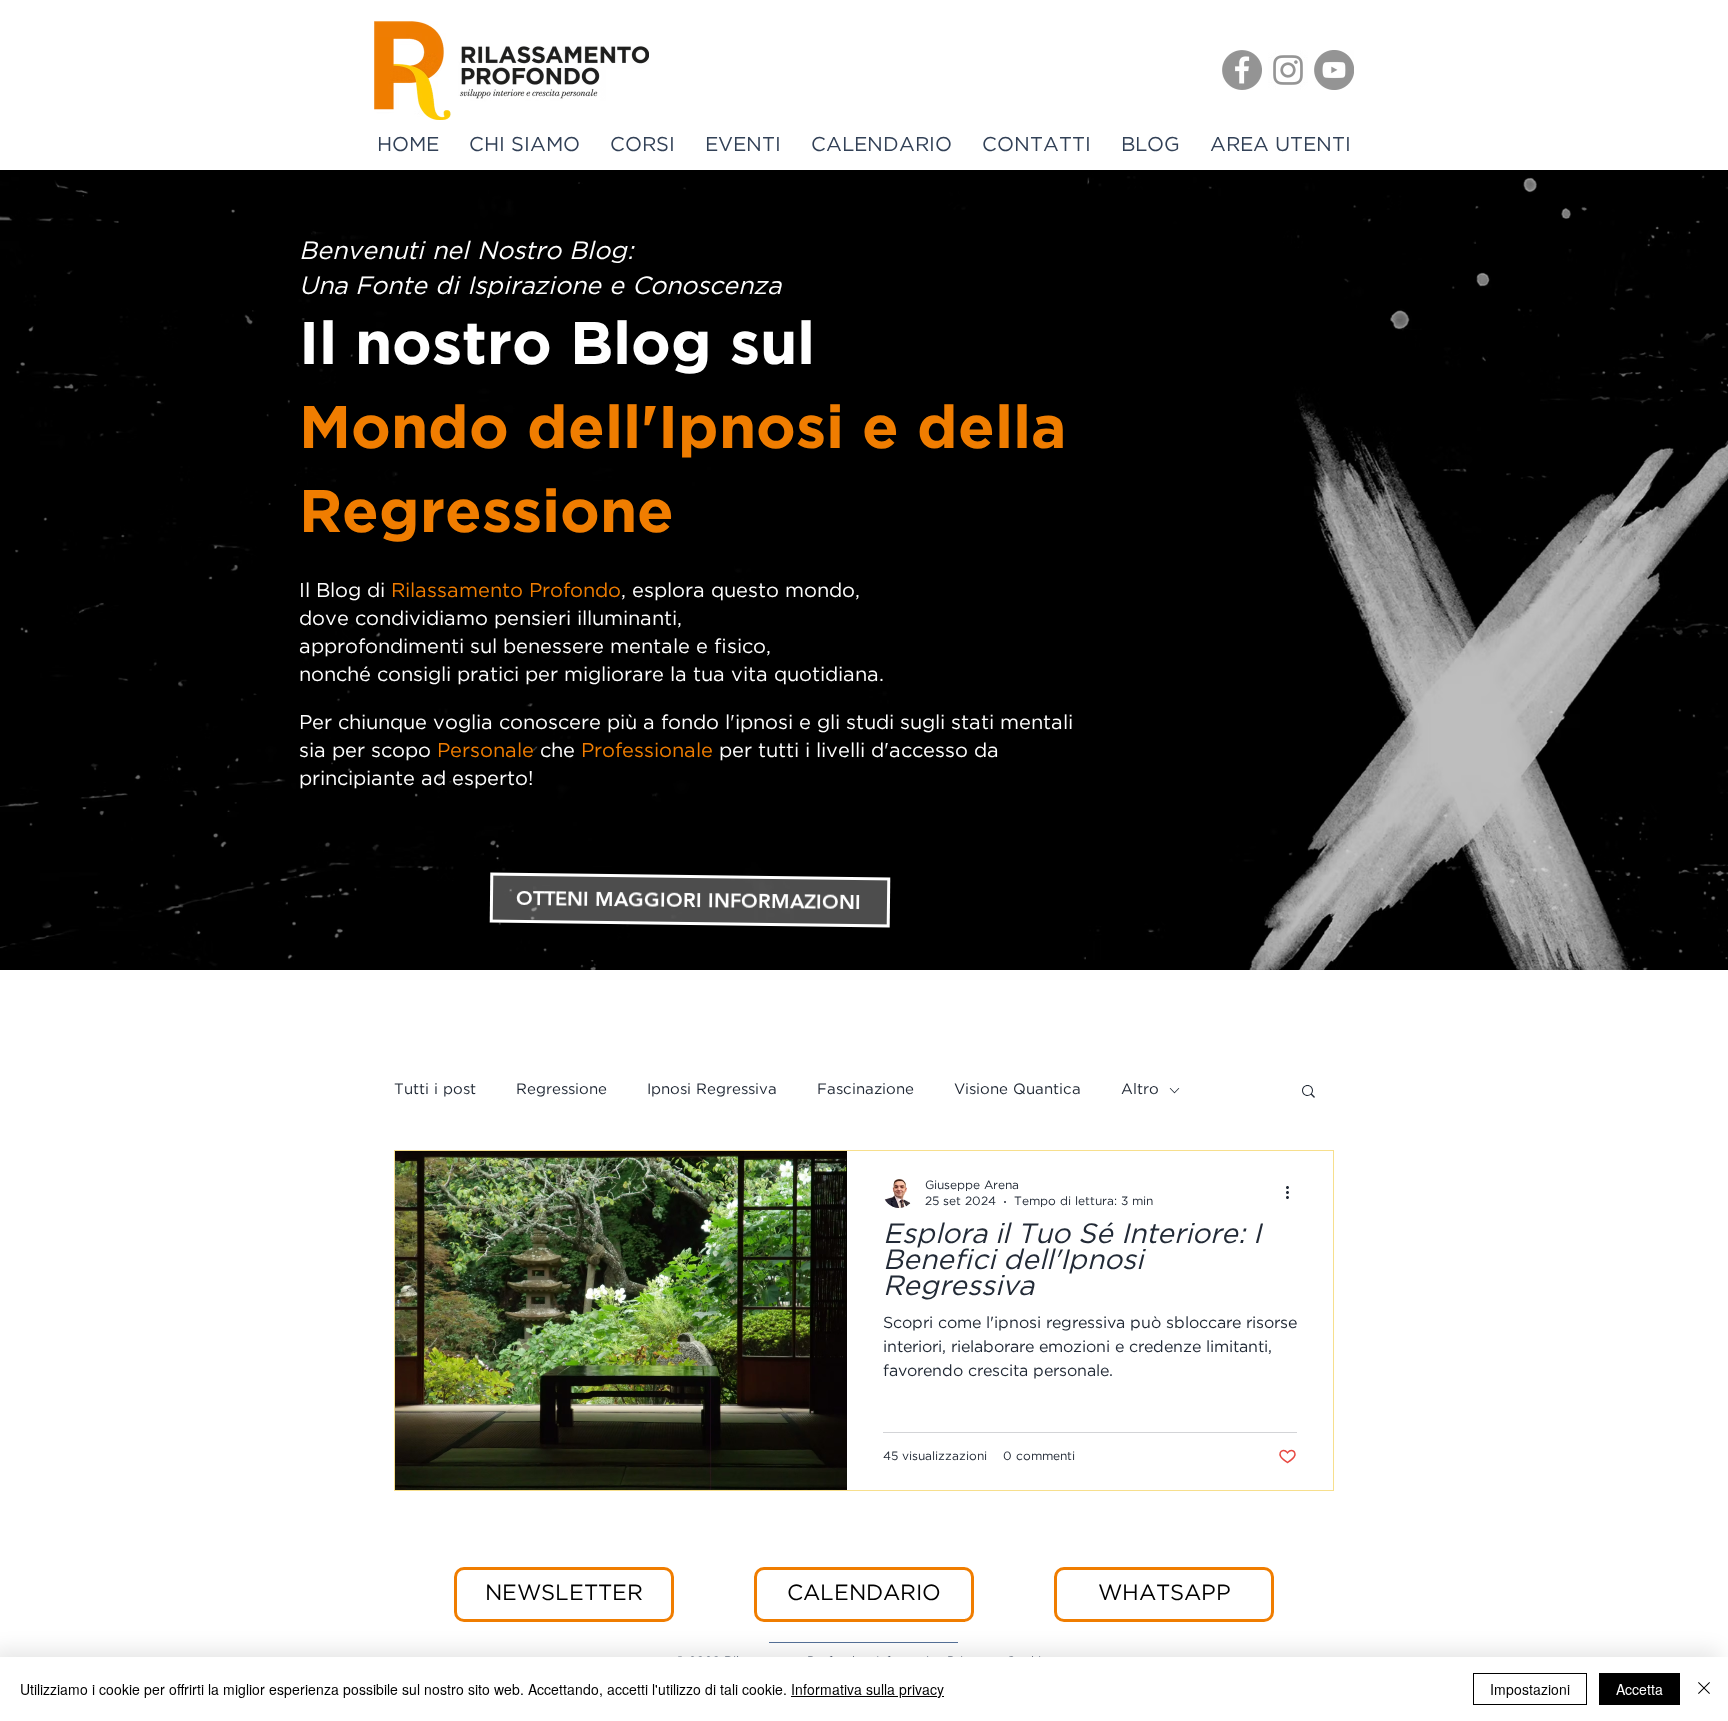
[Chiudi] (1704, 1689)
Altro (1140, 1089)
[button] (1308, 1092)
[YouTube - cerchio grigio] (1334, 70)
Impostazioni (1530, 1689)
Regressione (561, 1089)
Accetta (1639, 1689)
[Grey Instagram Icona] (1288, 70)
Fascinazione (865, 1089)
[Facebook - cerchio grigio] (1242, 70)
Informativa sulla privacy (867, 1689)
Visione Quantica (1017, 1089)
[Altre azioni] (1294, 1192)
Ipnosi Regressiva (712, 1089)
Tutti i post (435, 1089)
